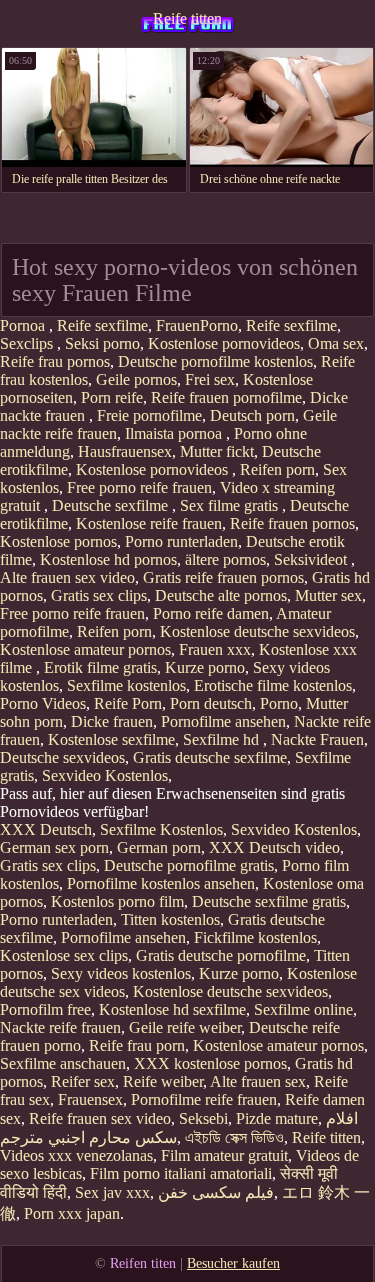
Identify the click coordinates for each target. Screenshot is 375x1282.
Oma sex (336, 343)
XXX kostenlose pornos (210, 1063)
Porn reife (112, 397)
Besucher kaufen (233, 1263)
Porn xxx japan (72, 1213)
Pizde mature (277, 1118)
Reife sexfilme (102, 325)
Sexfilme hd (223, 739)
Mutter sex (328, 595)
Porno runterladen (181, 541)
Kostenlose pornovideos (224, 343)
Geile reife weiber (185, 1027)
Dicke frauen (112, 721)
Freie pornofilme (149, 415)
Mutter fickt (217, 451)
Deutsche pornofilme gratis (189, 865)
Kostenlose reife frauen (149, 523)
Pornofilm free (45, 1009)
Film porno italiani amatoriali (181, 1173)
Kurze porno (205, 667)
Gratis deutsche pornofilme (221, 955)
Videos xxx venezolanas (76, 1155)
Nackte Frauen (317, 739)
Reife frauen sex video (100, 1118)
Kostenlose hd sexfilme (172, 1009)
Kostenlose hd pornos (108, 559)
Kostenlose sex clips (64, 955)
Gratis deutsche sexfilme (210, 757)
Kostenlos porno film (117, 901)
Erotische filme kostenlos (273, 685)
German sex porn (54, 847)
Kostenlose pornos (58, 541)
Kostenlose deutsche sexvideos (257, 631)
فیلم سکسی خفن (216, 1192)
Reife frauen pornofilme (226, 397)
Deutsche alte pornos (221, 595)
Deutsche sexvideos (62, 757)
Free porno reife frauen (139, 487)
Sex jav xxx (112, 1192)
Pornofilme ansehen (223, 721)
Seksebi (203, 1118)
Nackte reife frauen (60, 1027)
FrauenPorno (197, 325)
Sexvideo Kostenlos (105, 775)
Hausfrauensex (125, 451)
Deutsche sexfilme (112, 505)
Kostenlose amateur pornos (85, 649)
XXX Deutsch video (274, 847)
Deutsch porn (252, 415)
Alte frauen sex (258, 1081)
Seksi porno (102, 343)
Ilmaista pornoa (175, 433)
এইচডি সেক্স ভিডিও (234, 1137)
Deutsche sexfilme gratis (269, 901)
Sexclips (28, 343)
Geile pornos (136, 379)
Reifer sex (83, 1081)
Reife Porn (128, 703)
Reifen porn (277, 469)
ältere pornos (225, 559)
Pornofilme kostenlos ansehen (161, 883)
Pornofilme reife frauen (204, 1099)
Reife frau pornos (55, 361)
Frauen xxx (215, 649)
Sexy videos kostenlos (121, 973)
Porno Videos (43, 703)
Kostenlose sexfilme (111, 739)
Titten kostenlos (170, 919)
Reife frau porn (137, 1045)
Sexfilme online (303, 1009)
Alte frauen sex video (67, 577)
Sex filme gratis (231, 505)
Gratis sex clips (99, 595)
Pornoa (24, 325)
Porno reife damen (211, 613)
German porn (159, 847)
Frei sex (210, 379)
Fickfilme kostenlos (255, 937)
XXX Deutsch (46, 829)
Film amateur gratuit (224, 1155)
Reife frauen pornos (292, 523)
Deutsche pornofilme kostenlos (215, 361)
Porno (279, 703)
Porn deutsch (211, 703)
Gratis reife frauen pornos (223, 577)
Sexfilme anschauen (63, 1063)
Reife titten (187, 18)
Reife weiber (163, 1081)
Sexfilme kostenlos (126, 685)
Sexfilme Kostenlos (161, 829)
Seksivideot (312, 559)
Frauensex (90, 1099)
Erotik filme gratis (100, 667)
